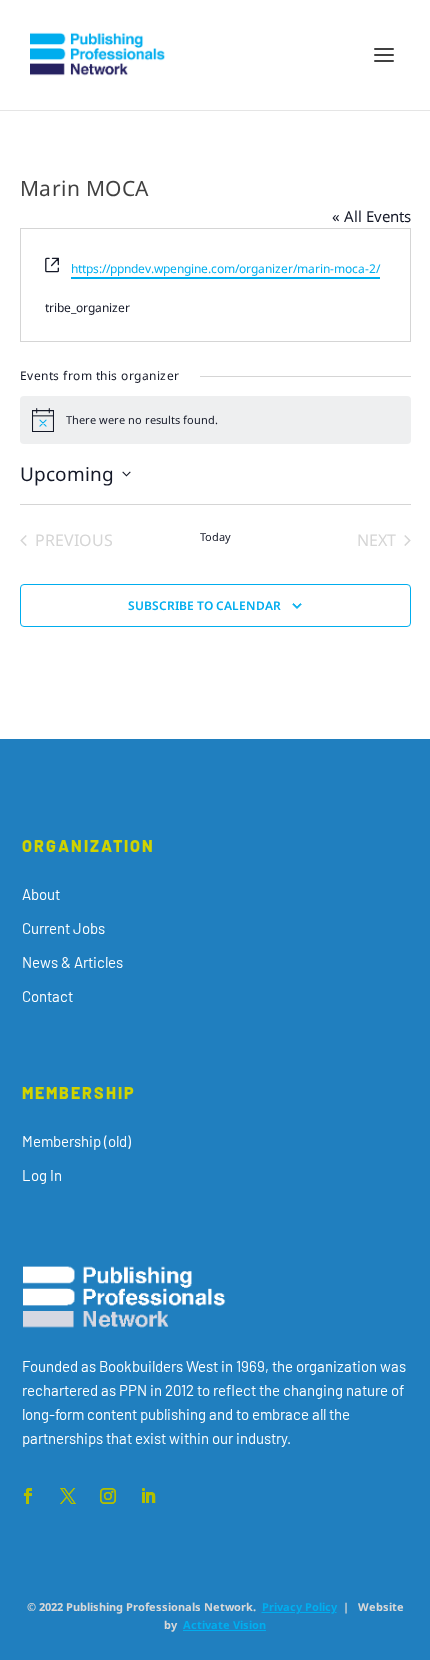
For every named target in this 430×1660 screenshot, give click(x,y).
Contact (47, 996)
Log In (42, 1175)
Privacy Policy (299, 1606)
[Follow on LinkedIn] (148, 1496)
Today (215, 536)
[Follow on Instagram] (108, 1496)
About (41, 894)
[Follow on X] (68, 1496)
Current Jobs (63, 928)
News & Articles (72, 962)
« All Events (371, 216)
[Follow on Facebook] (28, 1496)
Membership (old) (76, 1141)
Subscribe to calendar (204, 605)
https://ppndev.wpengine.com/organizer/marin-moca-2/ (225, 268)
